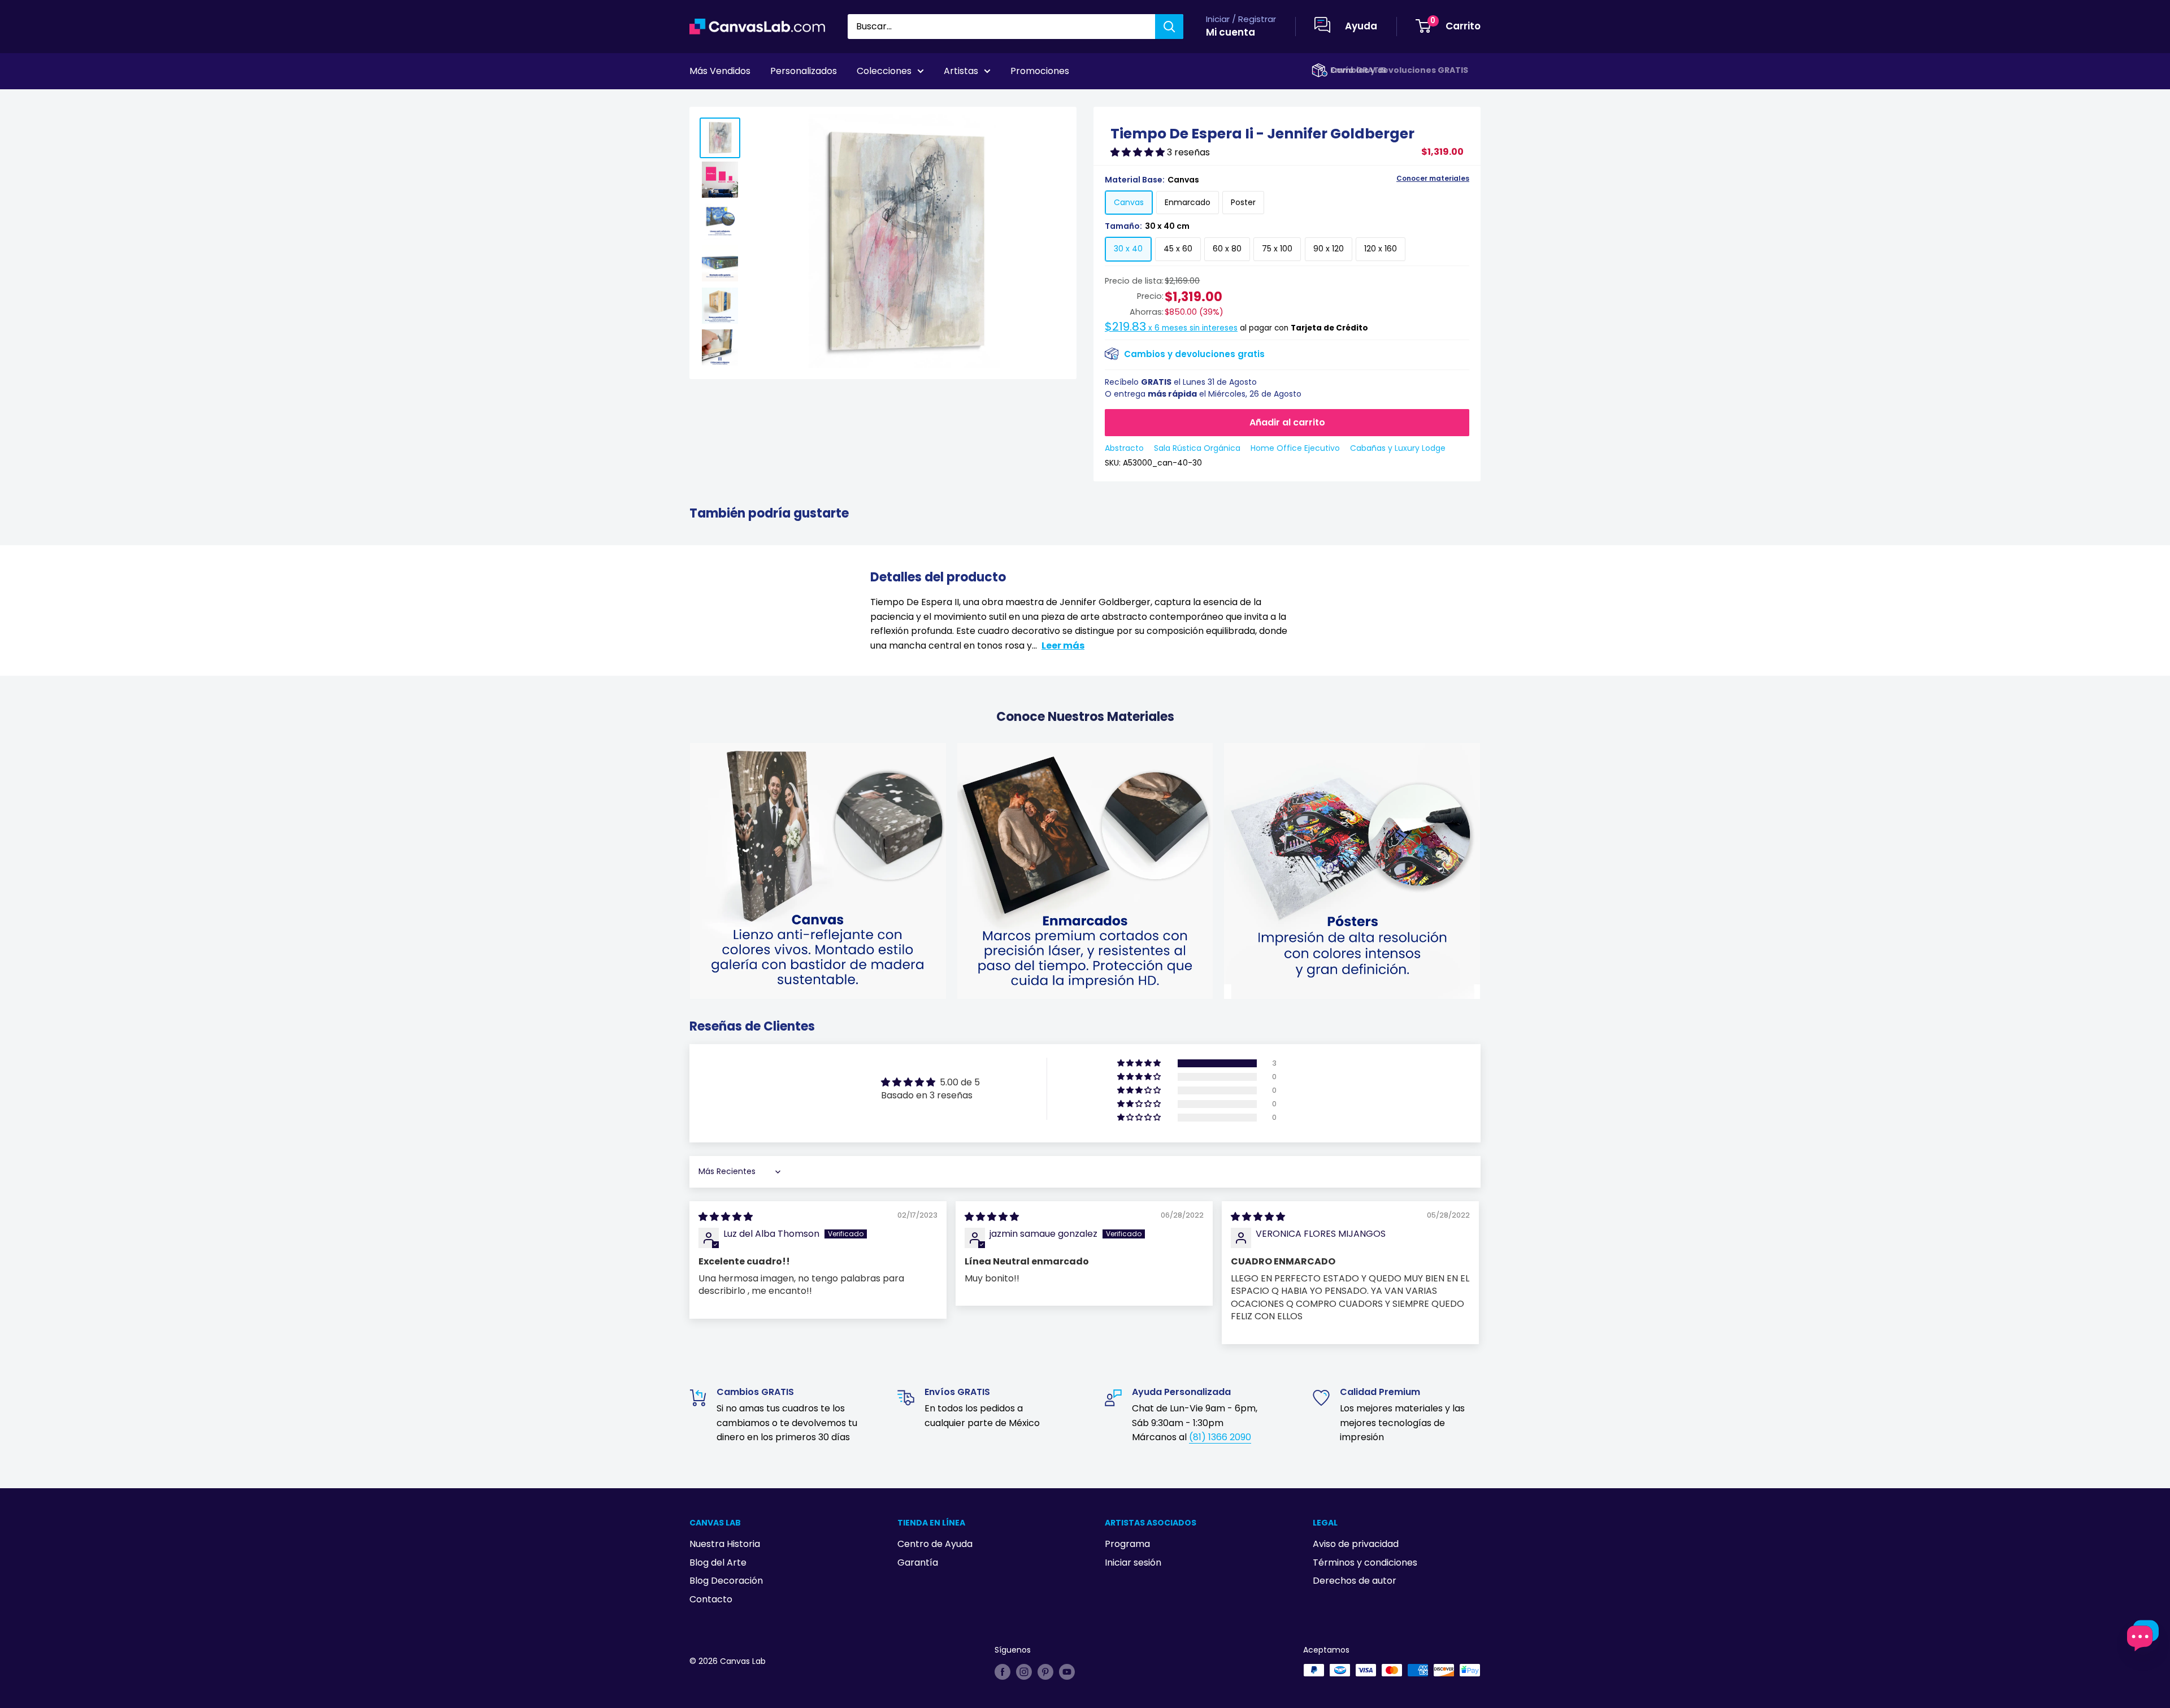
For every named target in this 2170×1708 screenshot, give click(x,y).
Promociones (1040, 71)
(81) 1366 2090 (1220, 1437)
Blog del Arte (718, 1563)
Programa (1127, 1544)
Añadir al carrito (1287, 422)
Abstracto (1124, 448)
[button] (1139, 152)
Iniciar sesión (1133, 1563)
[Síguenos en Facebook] (1002, 1671)
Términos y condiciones (1365, 1563)
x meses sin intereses (1171, 328)
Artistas (961, 71)
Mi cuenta (1231, 32)
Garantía (918, 1563)
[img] (726, 1217)
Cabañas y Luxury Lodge (1398, 448)
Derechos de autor (1355, 1581)
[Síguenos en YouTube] (1067, 1671)
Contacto (711, 1599)
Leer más (1063, 646)
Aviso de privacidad (1356, 1544)
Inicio (700, 102)
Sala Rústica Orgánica (1197, 448)
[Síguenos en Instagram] (1024, 1671)
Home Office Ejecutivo (1295, 448)
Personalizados (804, 71)
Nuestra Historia (725, 1544)
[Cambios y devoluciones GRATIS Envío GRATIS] (1320, 70)
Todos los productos (761, 102)
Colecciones (884, 71)
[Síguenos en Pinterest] (1045, 1671)
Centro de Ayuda (935, 1544)
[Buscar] (1169, 27)
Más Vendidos (720, 71)
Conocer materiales (1433, 179)
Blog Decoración (726, 1581)
